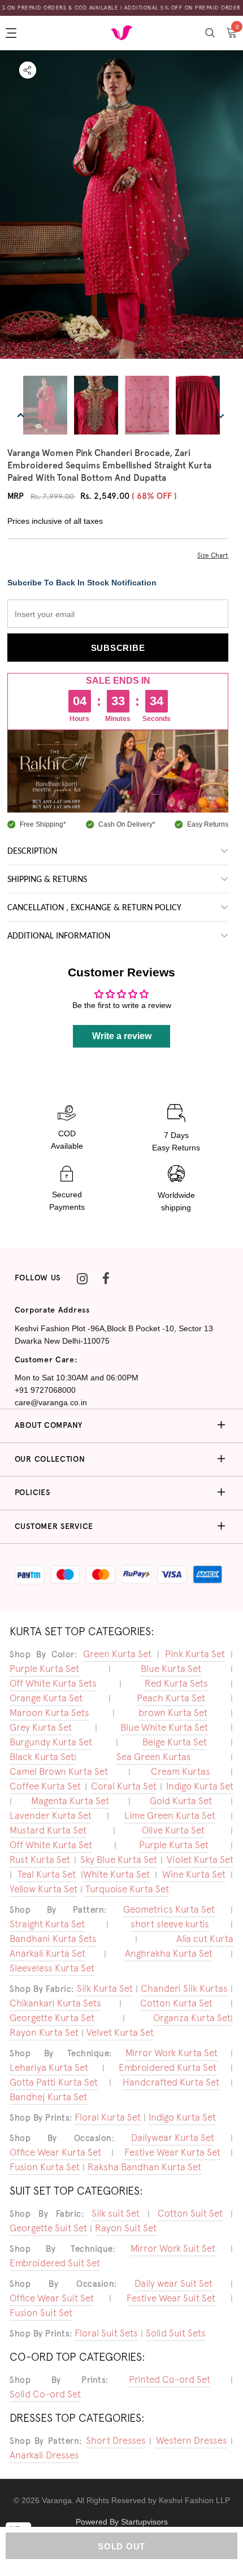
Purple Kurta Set (44, 1669)
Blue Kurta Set (171, 1669)
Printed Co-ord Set (170, 2379)
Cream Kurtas (181, 1771)
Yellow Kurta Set (44, 1889)
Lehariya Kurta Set (49, 2067)
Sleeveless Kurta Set (52, 1968)
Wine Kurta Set (194, 1874)
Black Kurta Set (42, 1757)
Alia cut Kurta (205, 1939)
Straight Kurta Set (47, 1924)
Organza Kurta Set (192, 2018)
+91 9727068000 (45, 1390)
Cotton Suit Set (190, 2213)
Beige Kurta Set (175, 1742)
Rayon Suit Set (126, 2228)
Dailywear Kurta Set (173, 2138)
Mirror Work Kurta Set (172, 2053)
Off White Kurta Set (51, 1845)
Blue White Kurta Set (164, 1727)
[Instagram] (82, 1278)
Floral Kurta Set (108, 2117)
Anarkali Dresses (44, 2455)
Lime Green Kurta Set (170, 1815)
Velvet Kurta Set (120, 2032)
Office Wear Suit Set (52, 2298)
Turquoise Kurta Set (127, 1889)
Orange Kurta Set (46, 1698)
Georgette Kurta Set (52, 2018)
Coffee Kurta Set (45, 1786)
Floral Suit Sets (106, 2333)
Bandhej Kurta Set (48, 2097)
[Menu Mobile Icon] (12, 33)
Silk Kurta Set (105, 1988)
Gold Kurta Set (181, 1801)
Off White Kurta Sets (53, 1683)
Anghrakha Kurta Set (169, 1953)
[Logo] (121, 32)
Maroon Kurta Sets (49, 1713)
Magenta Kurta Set (70, 1801)
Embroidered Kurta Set (168, 2067)
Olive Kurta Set (173, 1830)
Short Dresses (116, 2440)
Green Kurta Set (117, 1654)
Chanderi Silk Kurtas (184, 1988)
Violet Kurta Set (200, 1860)
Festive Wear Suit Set (171, 2298)
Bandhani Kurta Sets (53, 1939)
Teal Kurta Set (47, 1874)
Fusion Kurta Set (45, 2167)
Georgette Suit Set (48, 2228)
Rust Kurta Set (40, 1860)
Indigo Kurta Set (200, 1786)
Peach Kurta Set (171, 1698)
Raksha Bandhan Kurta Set (144, 2167)
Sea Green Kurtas (154, 1757)
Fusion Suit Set (41, 2313)
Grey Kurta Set (41, 1727)
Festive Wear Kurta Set (172, 2152)
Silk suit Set (116, 2213)
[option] (121, 212)
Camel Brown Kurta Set (59, 1771)
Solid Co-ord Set (45, 2394)
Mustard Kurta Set (48, 1830)
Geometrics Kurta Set (169, 1909)
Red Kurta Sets (176, 1683)
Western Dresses (192, 2440)
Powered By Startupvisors (122, 2522)
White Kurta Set (116, 1874)
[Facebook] (106, 1278)
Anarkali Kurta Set (47, 1953)
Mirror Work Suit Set (173, 2248)
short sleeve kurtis (170, 1924)
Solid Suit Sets (176, 2333)
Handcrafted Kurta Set (171, 2082)
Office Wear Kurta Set (55, 2152)
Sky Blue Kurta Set (119, 1860)
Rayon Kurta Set (44, 2032)
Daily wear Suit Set (173, 2283)
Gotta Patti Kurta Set (54, 2082)
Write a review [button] (122, 1036)
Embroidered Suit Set (55, 2263)
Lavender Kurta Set (51, 1815)
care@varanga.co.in (51, 1402)
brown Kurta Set (173, 1713)
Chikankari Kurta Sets (55, 2003)
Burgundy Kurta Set (51, 1742)
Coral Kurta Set (124, 1786)
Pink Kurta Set (195, 1654)
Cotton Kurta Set (176, 2003)
